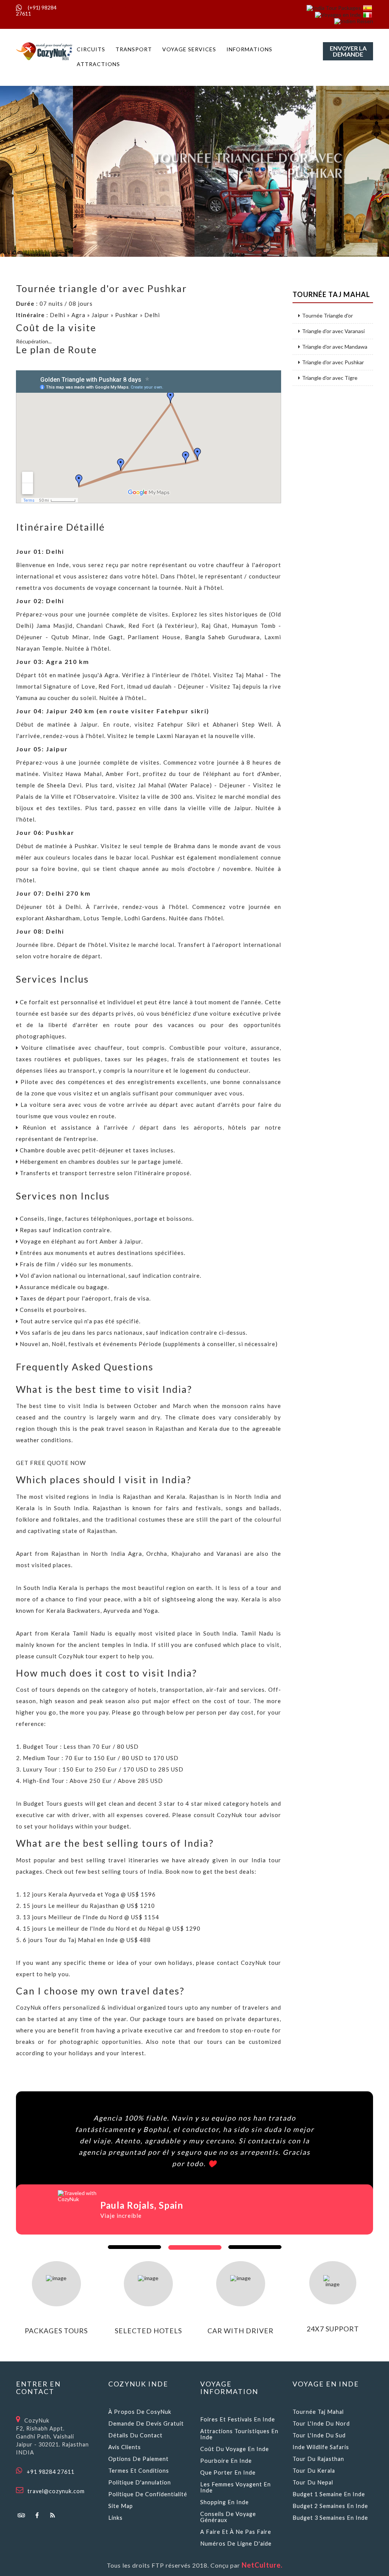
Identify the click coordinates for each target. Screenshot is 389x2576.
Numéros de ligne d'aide (236, 2544)
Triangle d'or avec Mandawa (335, 347)
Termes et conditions (139, 2471)
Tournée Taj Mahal (318, 2412)
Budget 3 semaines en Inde (330, 2518)
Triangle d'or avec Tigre (330, 378)
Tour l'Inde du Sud (319, 2435)
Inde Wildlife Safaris (321, 2447)
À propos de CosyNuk (140, 2412)
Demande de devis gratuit (146, 2423)
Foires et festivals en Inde (238, 2419)
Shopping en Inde (225, 2502)
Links (115, 2518)
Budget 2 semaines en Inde (330, 2506)
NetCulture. (262, 2565)
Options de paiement (138, 2459)
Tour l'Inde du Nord (321, 2423)
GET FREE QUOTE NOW (51, 1463)
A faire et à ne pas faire (236, 2532)
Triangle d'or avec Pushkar (333, 362)
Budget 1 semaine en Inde (329, 2494)
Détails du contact (135, 2435)
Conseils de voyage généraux (228, 2517)
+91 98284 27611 (51, 2472)
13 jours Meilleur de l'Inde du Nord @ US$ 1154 (91, 1917)
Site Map (121, 2506)
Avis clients (125, 2447)
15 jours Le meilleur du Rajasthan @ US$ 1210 (89, 1906)
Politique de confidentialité (148, 2494)
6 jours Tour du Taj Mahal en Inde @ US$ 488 (87, 1940)
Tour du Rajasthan (318, 2459)
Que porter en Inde (228, 2472)
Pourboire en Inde (226, 2461)
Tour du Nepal (313, 2482)
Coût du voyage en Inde (235, 2449)
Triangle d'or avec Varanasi (333, 331)
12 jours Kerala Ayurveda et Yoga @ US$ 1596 (89, 1894)
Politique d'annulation (140, 2482)
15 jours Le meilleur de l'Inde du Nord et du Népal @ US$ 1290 (112, 1928)
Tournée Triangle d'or (327, 316)
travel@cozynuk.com (56, 2491)
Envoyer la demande (348, 51)
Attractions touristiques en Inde (239, 2434)
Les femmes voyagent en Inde (236, 2487)
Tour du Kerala (314, 2471)
